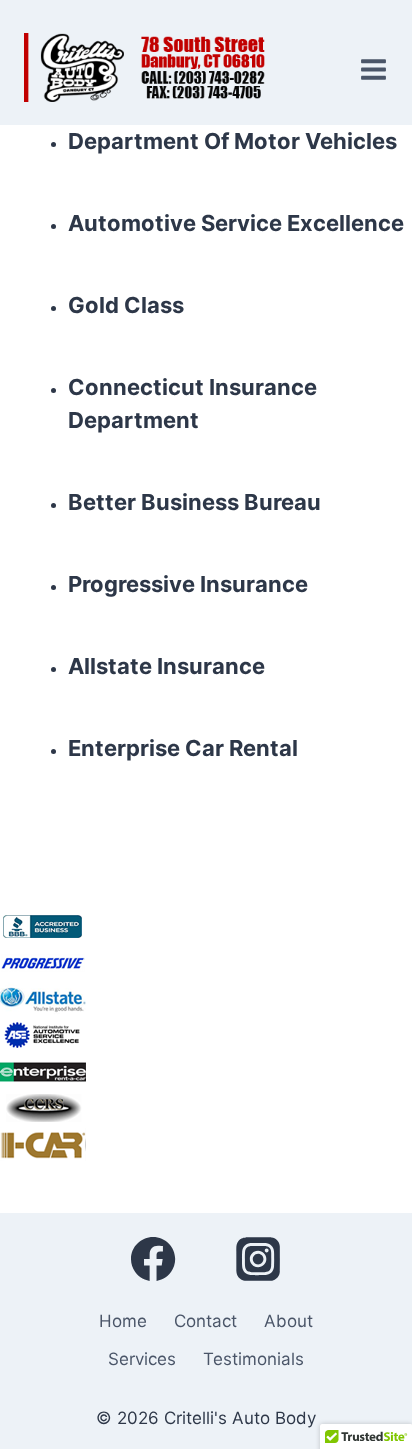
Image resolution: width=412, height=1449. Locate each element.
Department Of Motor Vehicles (232, 141)
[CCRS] (206, 1107)
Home (123, 1321)
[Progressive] (206, 963)
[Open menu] (369, 62)
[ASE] (206, 1035)
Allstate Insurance (166, 666)
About (288, 1321)
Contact (205, 1321)
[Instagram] (258, 1259)
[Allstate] (206, 999)
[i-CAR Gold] (206, 1143)
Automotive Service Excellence (236, 223)
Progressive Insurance (188, 584)
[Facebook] (153, 1259)
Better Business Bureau (194, 502)
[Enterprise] (206, 1071)
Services (142, 1359)
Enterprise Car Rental (183, 748)
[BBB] (206, 927)
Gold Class (126, 305)
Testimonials (253, 1359)
